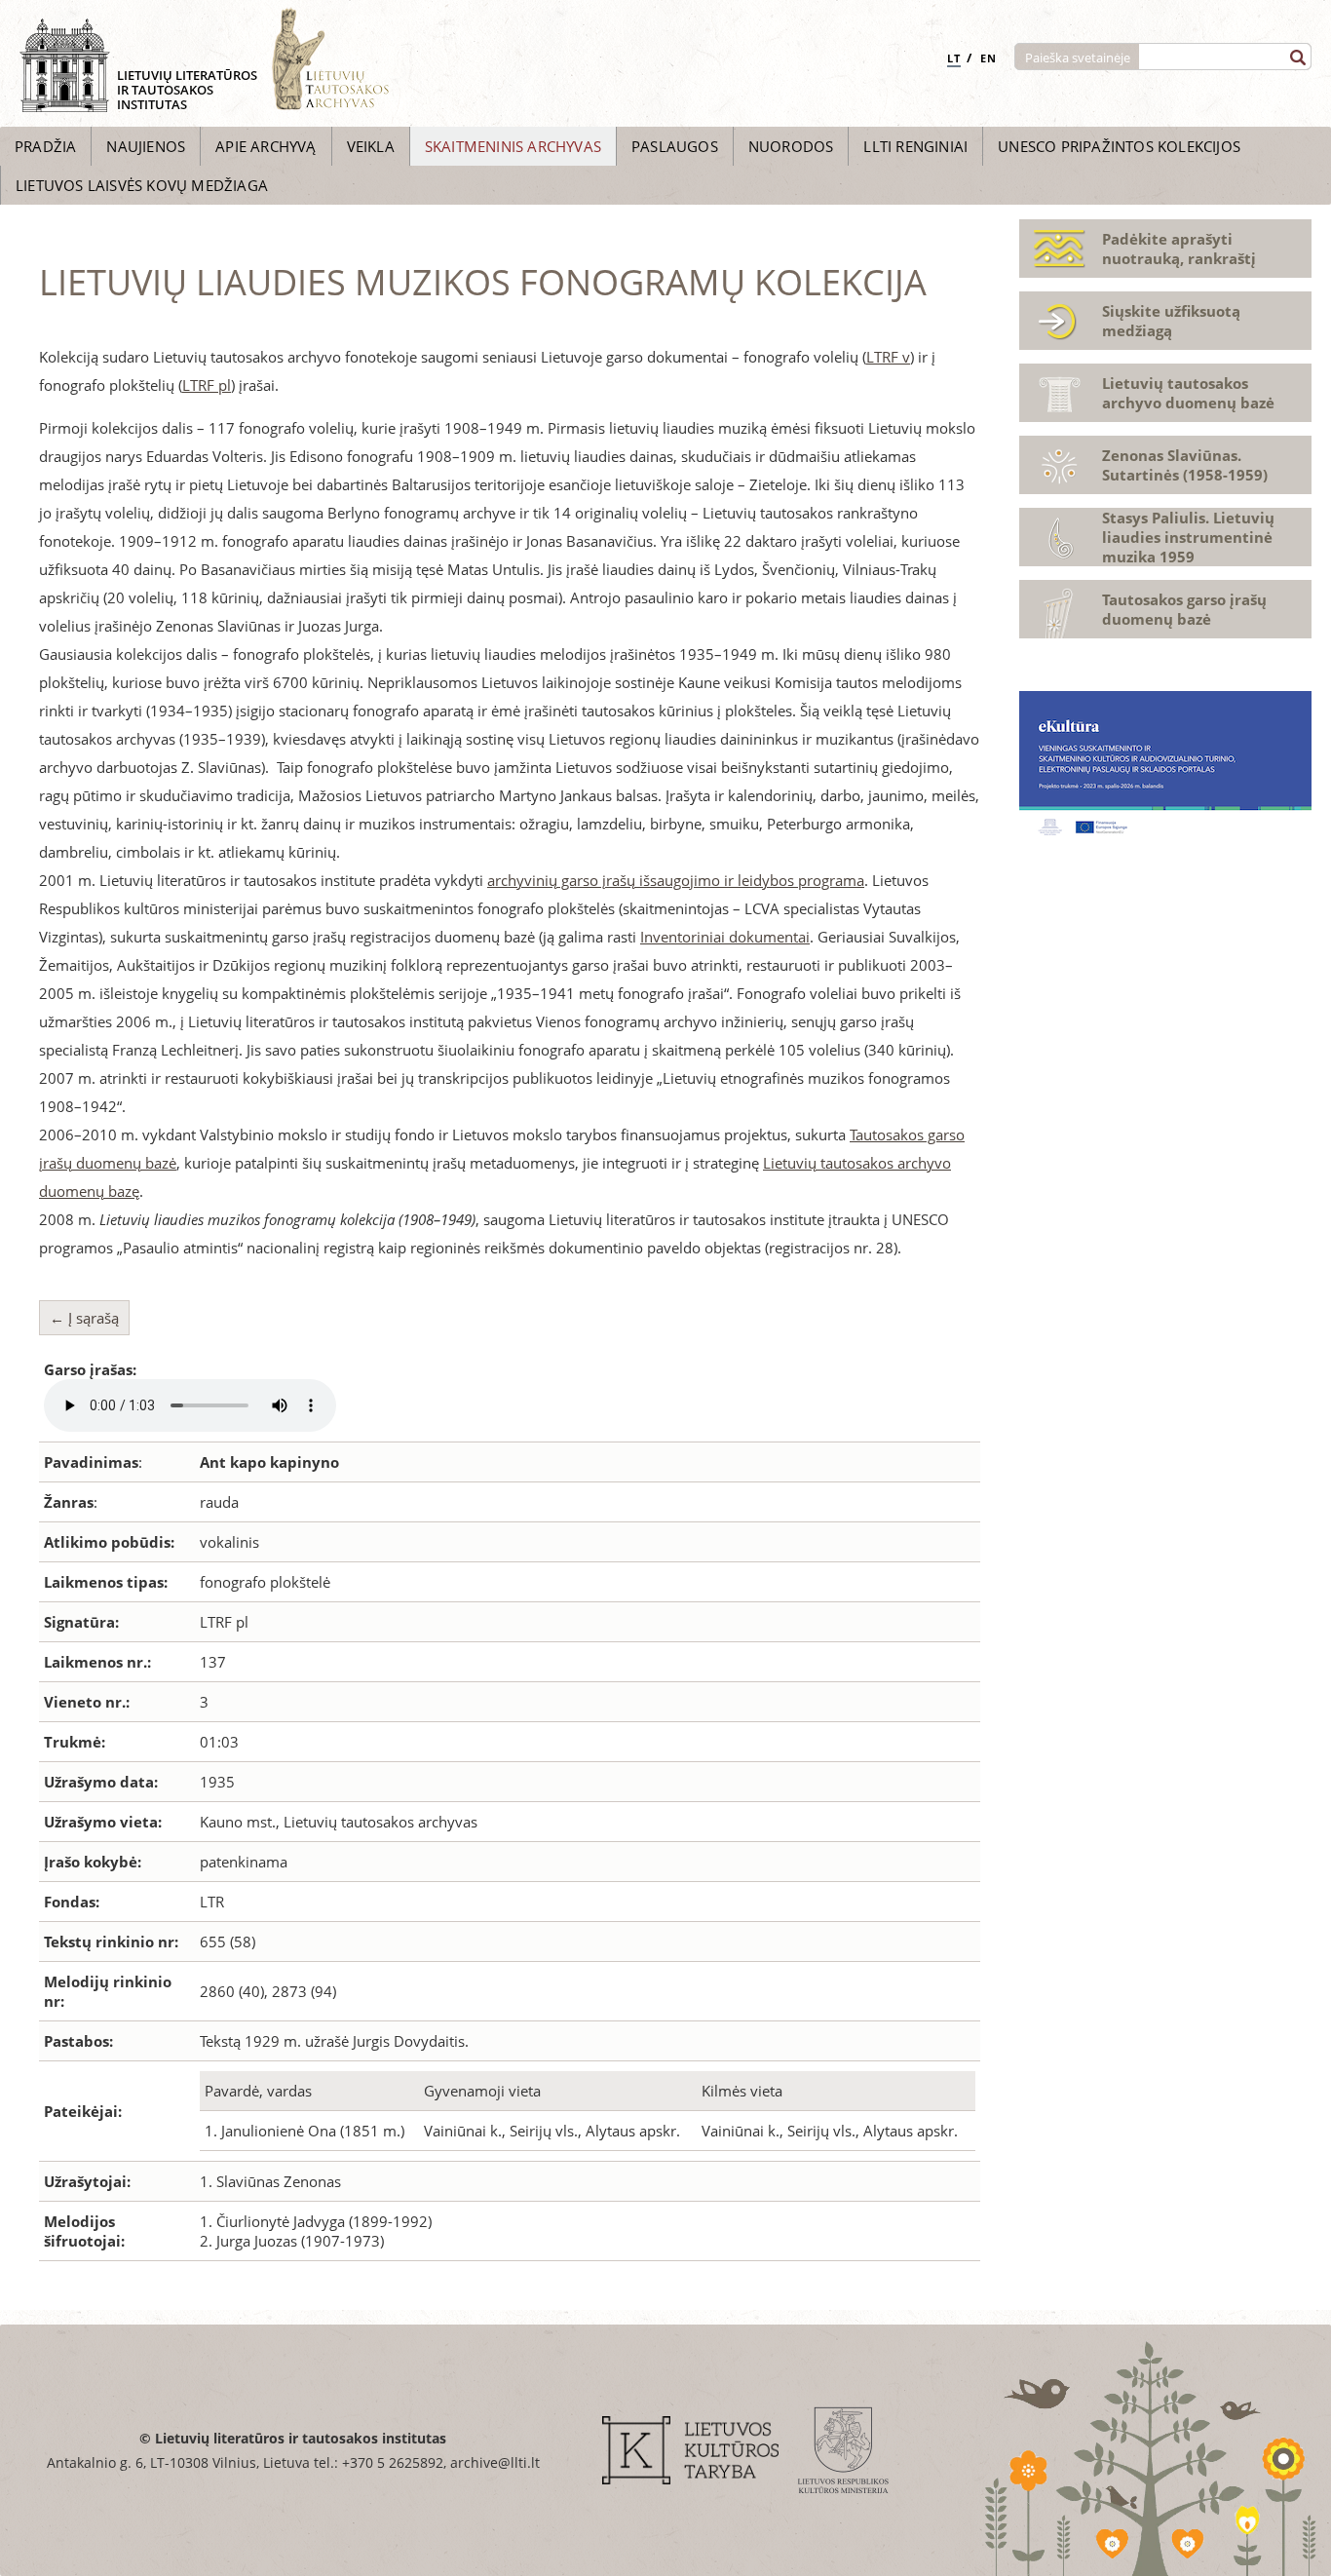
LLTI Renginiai (915, 146)
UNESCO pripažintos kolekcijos (1119, 146)
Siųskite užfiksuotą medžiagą (1171, 321)
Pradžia (45, 146)
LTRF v (888, 357)
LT (954, 58)
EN (989, 58)
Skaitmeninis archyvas (513, 146)
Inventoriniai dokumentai (725, 937)
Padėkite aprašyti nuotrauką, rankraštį (1179, 249)
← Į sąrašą (84, 1318)
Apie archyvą (266, 146)
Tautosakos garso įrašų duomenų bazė (1184, 609)
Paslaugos (675, 146)
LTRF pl (207, 385)
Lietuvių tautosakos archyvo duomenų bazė (1188, 393)
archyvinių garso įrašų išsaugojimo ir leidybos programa (676, 880)
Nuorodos (791, 146)
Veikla (371, 146)
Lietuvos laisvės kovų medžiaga (142, 185)
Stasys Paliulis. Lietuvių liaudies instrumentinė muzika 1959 (1188, 537)
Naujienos (146, 146)
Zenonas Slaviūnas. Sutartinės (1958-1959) (1185, 465)
